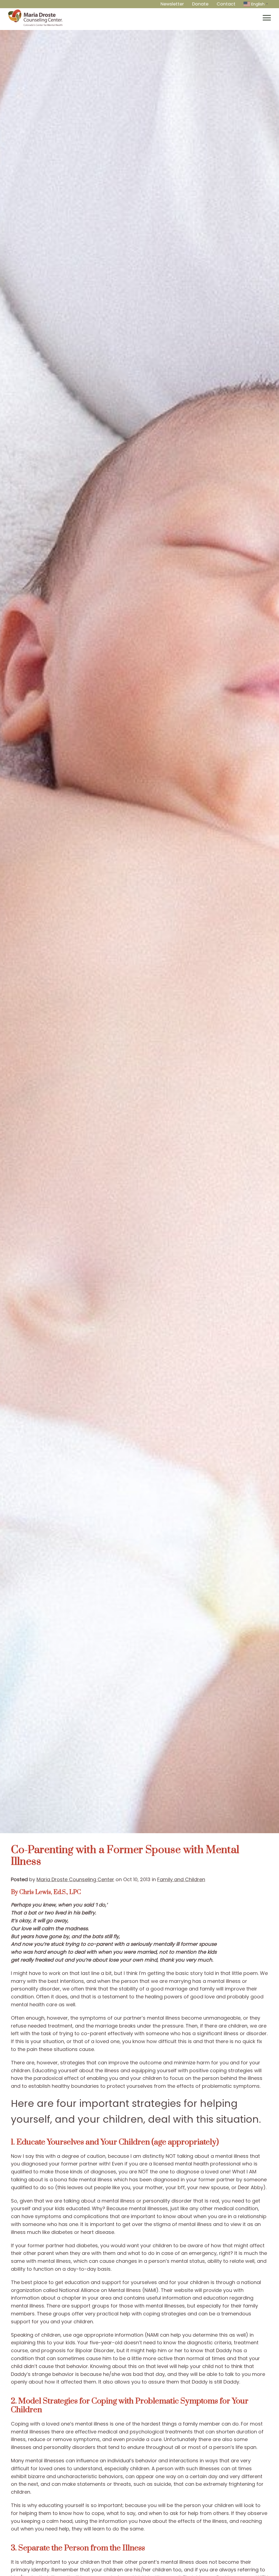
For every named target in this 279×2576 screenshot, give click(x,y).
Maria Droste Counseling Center (75, 1879)
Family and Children (181, 1879)
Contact (226, 4)
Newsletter (172, 4)
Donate (200, 4)
